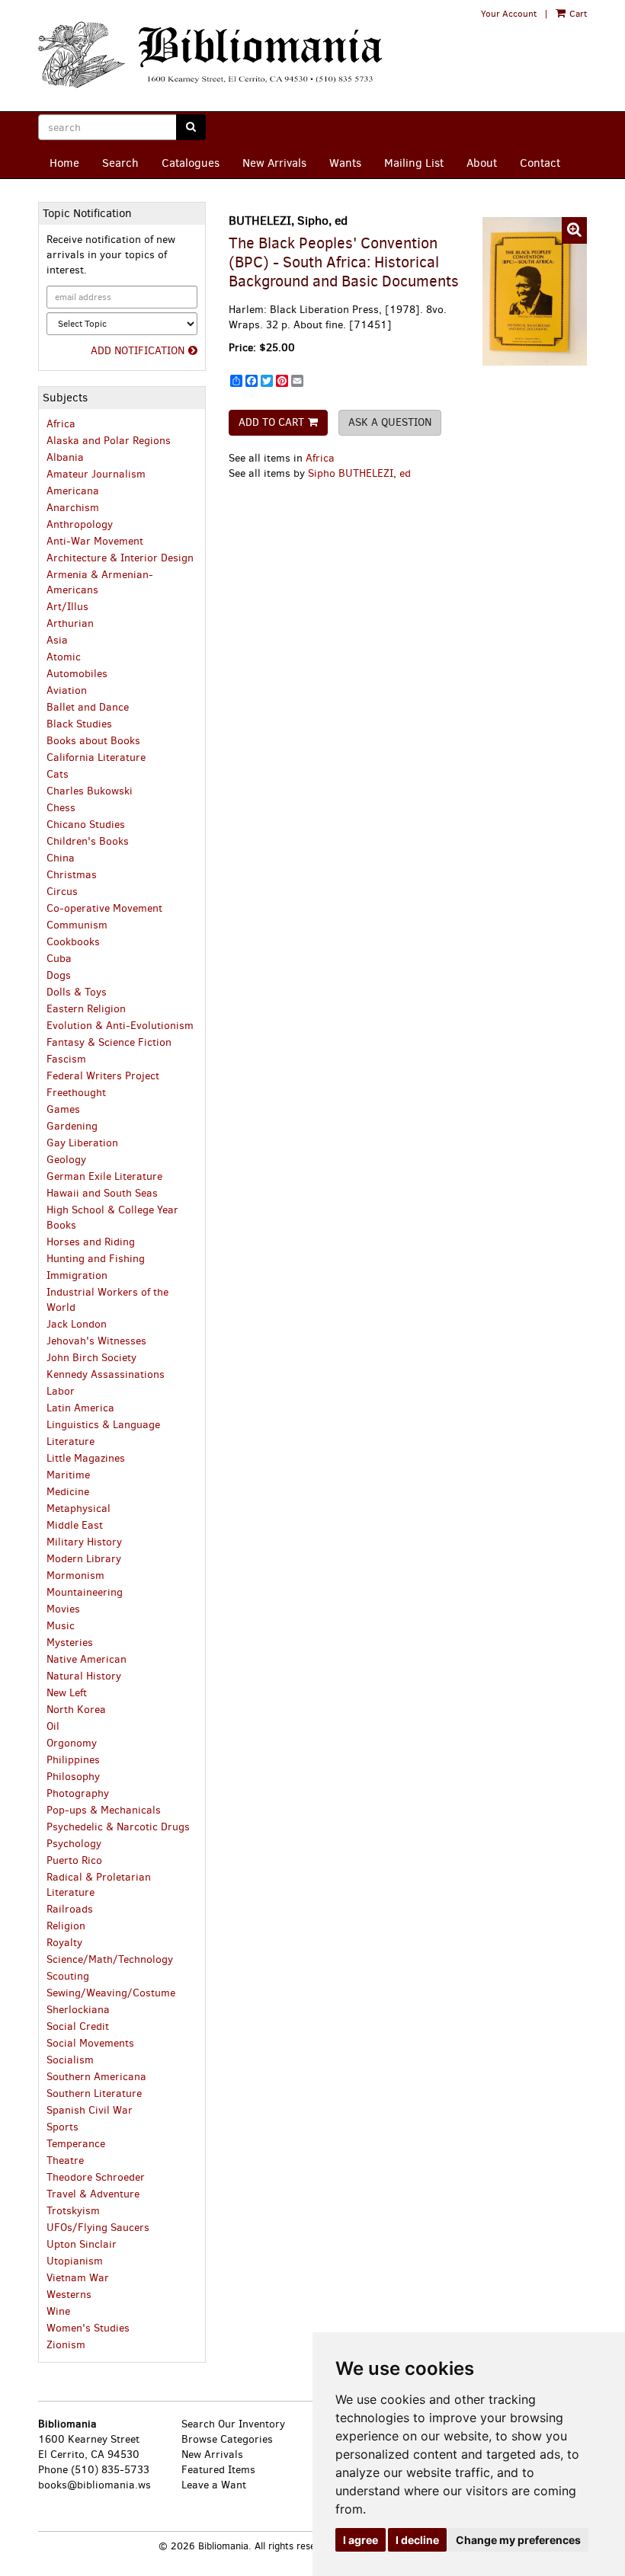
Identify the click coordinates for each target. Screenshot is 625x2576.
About (482, 163)
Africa (320, 458)
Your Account (509, 14)
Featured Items (218, 2470)
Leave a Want (214, 2485)
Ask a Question (390, 422)
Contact (540, 163)
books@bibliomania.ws (95, 2485)
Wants (345, 163)
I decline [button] (417, 2540)
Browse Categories (227, 2439)
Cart (577, 14)
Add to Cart (271, 422)
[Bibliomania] (217, 56)
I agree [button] (361, 2540)
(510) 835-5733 (110, 2470)
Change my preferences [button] (518, 2540)
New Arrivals (274, 163)
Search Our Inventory (233, 2424)
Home (64, 163)
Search (120, 163)
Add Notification (138, 351)
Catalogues (191, 163)
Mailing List (414, 163)
